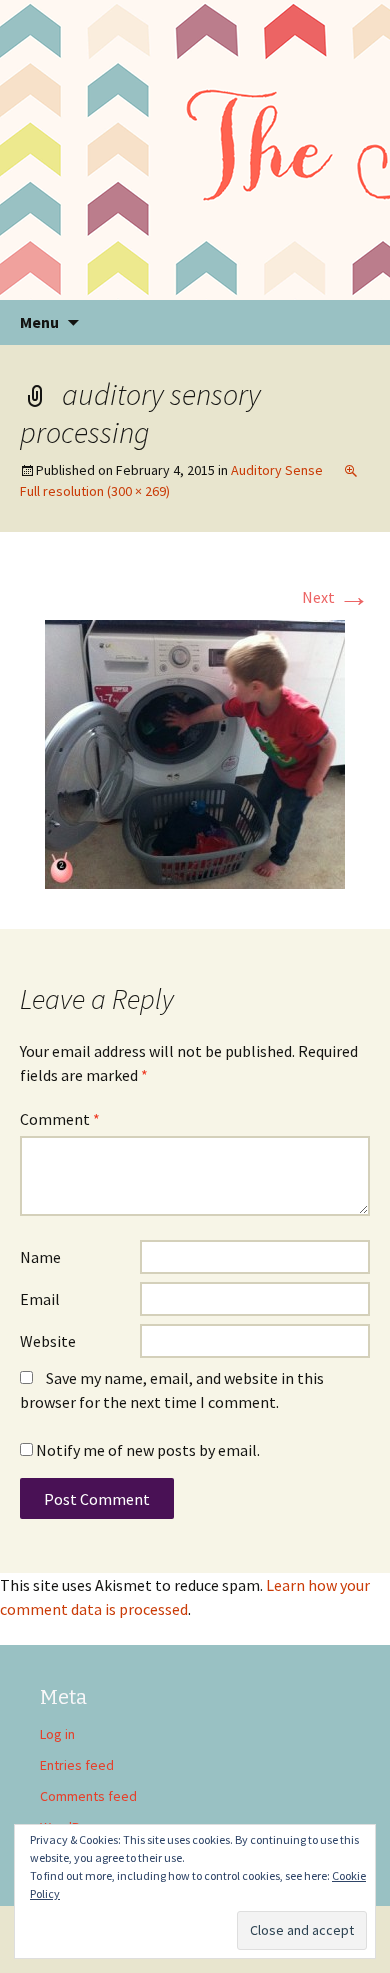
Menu (39, 322)
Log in (57, 1734)
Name (40, 1257)
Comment (60, 1119)
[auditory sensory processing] (195, 752)
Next (336, 597)
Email (40, 1299)
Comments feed (88, 1796)
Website (48, 1341)
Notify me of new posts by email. (148, 1450)
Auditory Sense (277, 470)
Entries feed (77, 1765)
